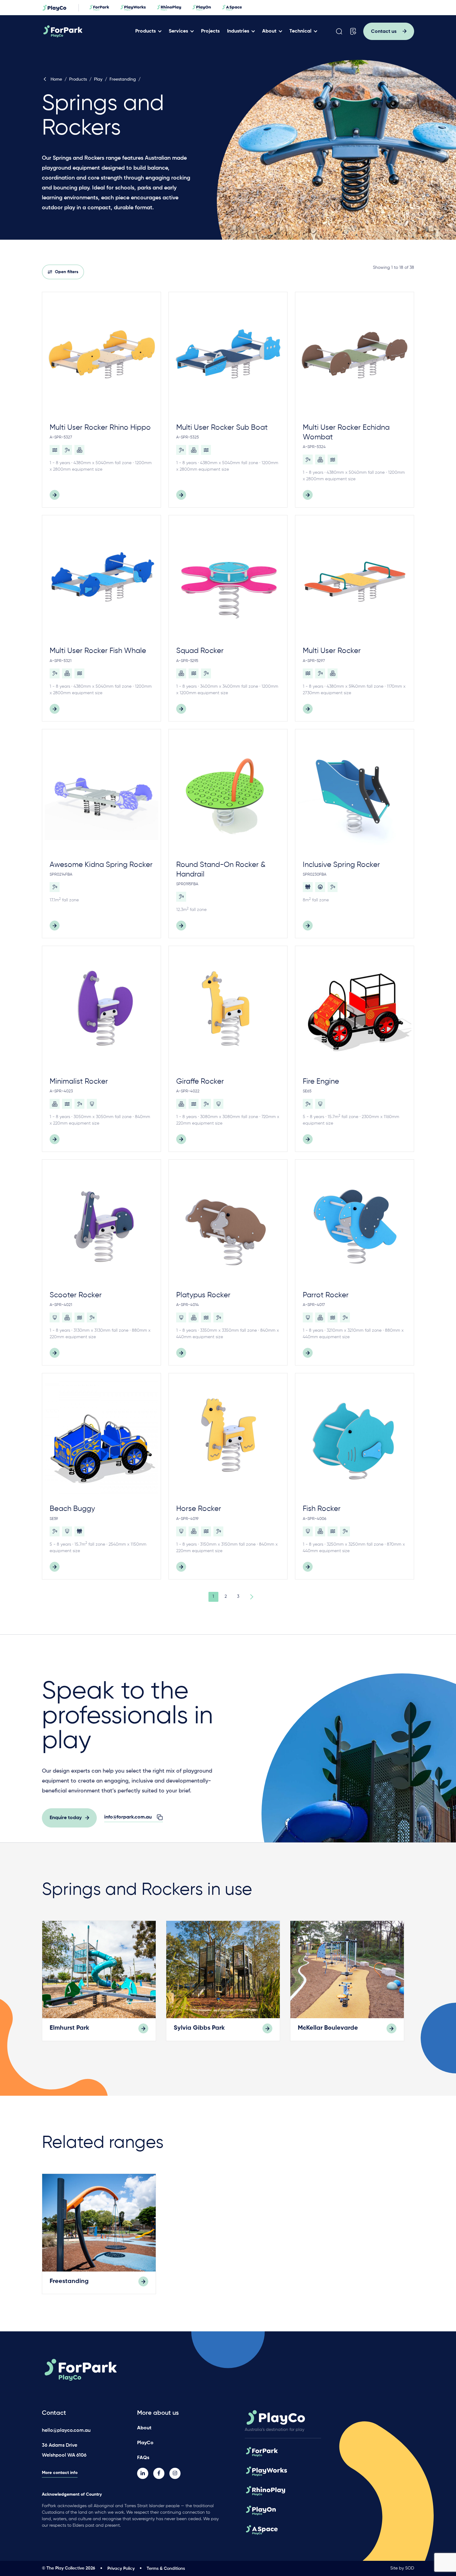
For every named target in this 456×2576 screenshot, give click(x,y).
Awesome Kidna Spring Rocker (101, 865)
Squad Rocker (200, 651)
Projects (210, 31)
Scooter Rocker (76, 1295)
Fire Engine (321, 1081)
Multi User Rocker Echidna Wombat (346, 432)
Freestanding (123, 79)
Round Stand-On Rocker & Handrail (221, 870)
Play (98, 79)
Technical (300, 31)
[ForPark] (86, 31)
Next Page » (251, 1597)
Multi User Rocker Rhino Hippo (100, 428)
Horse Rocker (199, 1509)
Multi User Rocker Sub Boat (222, 428)
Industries (238, 31)
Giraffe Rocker (200, 1081)
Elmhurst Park (69, 2028)
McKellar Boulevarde (328, 2028)
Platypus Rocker (203, 1295)
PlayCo (145, 2443)
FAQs (143, 2458)
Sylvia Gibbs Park (199, 2028)
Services (178, 31)
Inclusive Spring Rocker (341, 865)
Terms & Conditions (166, 2569)
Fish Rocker (322, 1509)
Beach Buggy (72, 1509)
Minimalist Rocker (79, 1081)
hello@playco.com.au (66, 2431)
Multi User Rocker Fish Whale (98, 651)
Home (56, 79)
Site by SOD (402, 2568)
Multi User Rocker (332, 651)
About (269, 31)
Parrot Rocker (326, 1295)
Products (145, 31)
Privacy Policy (121, 2569)
